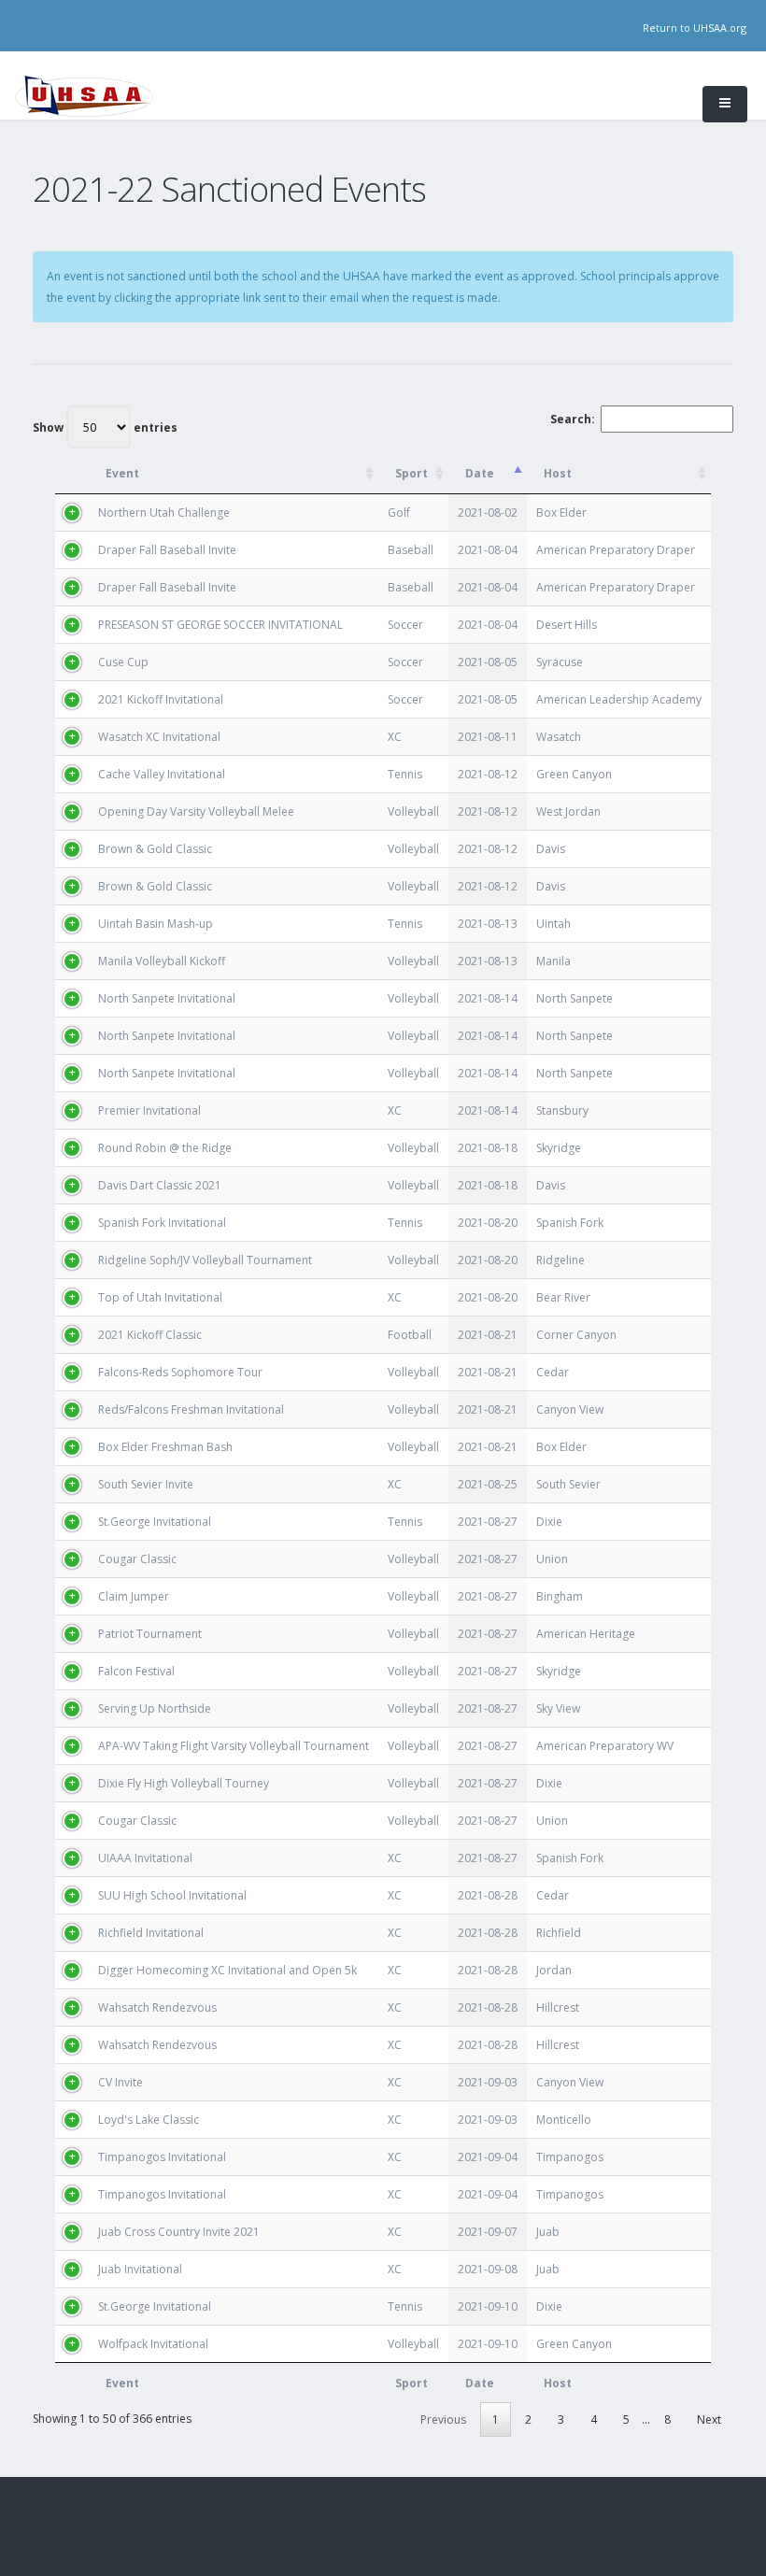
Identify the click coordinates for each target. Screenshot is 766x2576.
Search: (573, 419)
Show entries (105, 427)
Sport (411, 473)
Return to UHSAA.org (695, 28)
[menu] (725, 104)
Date (480, 473)
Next (709, 2419)
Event (122, 473)
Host (558, 473)
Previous (443, 2419)
